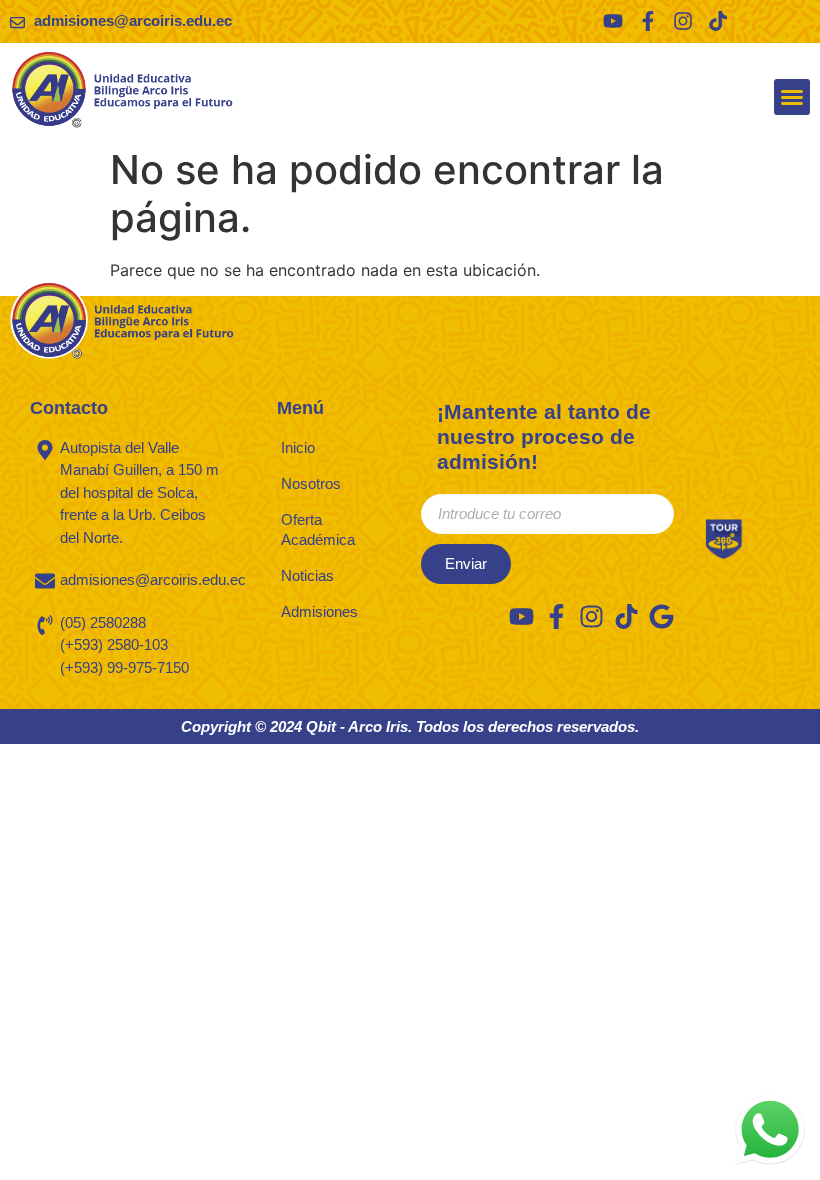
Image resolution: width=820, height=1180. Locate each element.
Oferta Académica (318, 529)
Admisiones (319, 611)
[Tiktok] (718, 21)
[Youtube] (613, 21)
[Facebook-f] (648, 21)
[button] (792, 97)
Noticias (307, 575)
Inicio (298, 447)
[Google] (661, 616)
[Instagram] (683, 21)
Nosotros (311, 483)
